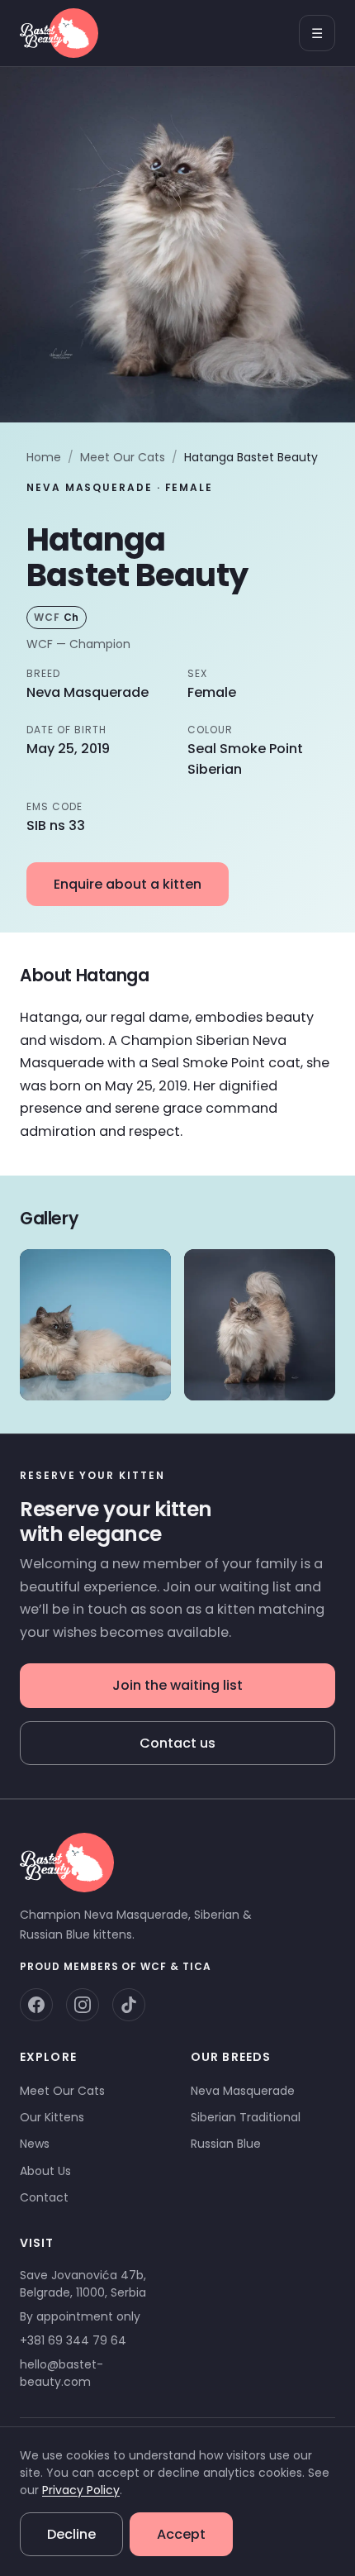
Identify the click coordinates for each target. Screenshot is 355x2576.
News (35, 2144)
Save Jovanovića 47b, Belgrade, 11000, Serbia (83, 2284)
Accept (181, 2534)
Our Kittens (52, 2117)
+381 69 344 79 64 (73, 2340)
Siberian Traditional (246, 2117)
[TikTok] (129, 2005)
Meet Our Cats (123, 457)
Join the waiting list (177, 1685)
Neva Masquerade (243, 2091)
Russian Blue (226, 2144)
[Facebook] (36, 2005)
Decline (71, 2534)
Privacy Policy (81, 2490)
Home (44, 457)
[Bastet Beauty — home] (59, 33)
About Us (45, 2171)
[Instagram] (83, 2005)
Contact (44, 2197)
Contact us (177, 1743)
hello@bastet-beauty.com (62, 2373)
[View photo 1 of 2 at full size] (95, 1325)
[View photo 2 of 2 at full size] (260, 1325)
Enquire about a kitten (128, 884)
